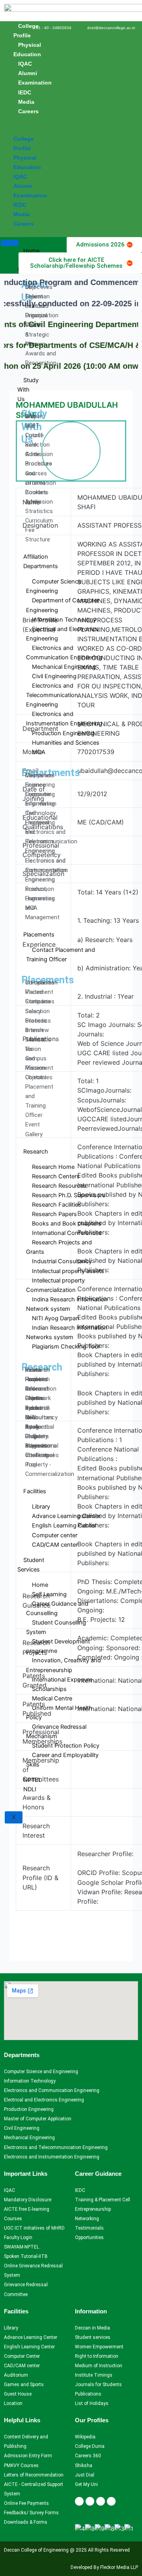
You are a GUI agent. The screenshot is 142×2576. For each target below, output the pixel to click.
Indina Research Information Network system (67, 1304)
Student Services (31, 1565)
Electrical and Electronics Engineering (62, 634)
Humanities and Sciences (66, 743)
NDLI (30, 1789)
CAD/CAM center (55, 1545)
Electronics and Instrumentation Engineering (64, 719)
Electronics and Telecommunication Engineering (52, 695)
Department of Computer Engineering (63, 605)
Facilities (35, 1491)
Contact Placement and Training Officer (61, 955)
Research (36, 1152)
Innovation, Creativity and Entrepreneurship (64, 1665)
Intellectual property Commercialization (55, 1285)
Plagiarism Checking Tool (66, 1347)
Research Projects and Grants (59, 1247)
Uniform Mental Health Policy (59, 1713)
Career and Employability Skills (62, 1760)
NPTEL (32, 1780)
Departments (41, 566)
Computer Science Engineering (54, 586)
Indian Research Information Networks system (67, 1332)
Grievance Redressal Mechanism (56, 1731)
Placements (39, 935)
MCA (39, 752)
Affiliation (36, 557)
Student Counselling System (56, 1627)
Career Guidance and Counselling (57, 1608)
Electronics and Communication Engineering (64, 653)
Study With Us (28, 390)
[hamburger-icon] (10, 243)
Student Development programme (58, 1646)
